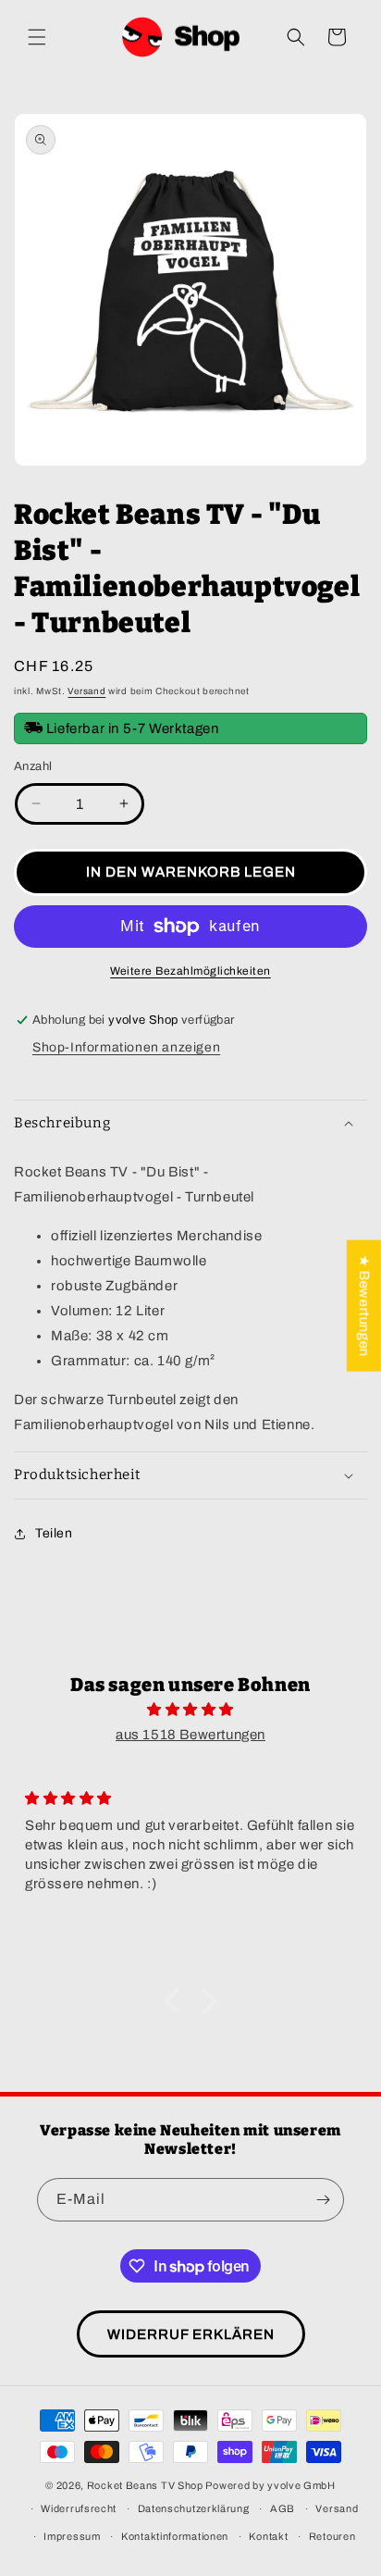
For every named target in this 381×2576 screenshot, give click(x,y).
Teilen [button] (54, 1533)
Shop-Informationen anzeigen (126, 1047)
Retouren (332, 2536)
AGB (283, 2508)
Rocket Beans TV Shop (145, 2485)
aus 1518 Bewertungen (190, 1735)
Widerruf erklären (191, 2334)
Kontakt (268, 2536)
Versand (86, 691)
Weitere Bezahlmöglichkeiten (190, 971)
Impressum (72, 2536)
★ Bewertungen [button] (364, 1305)
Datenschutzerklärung (194, 2508)
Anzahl (33, 766)
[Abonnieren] (323, 2200)
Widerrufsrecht (79, 2508)
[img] (190, 1710)
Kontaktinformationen (175, 2536)
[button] (37, 37)
